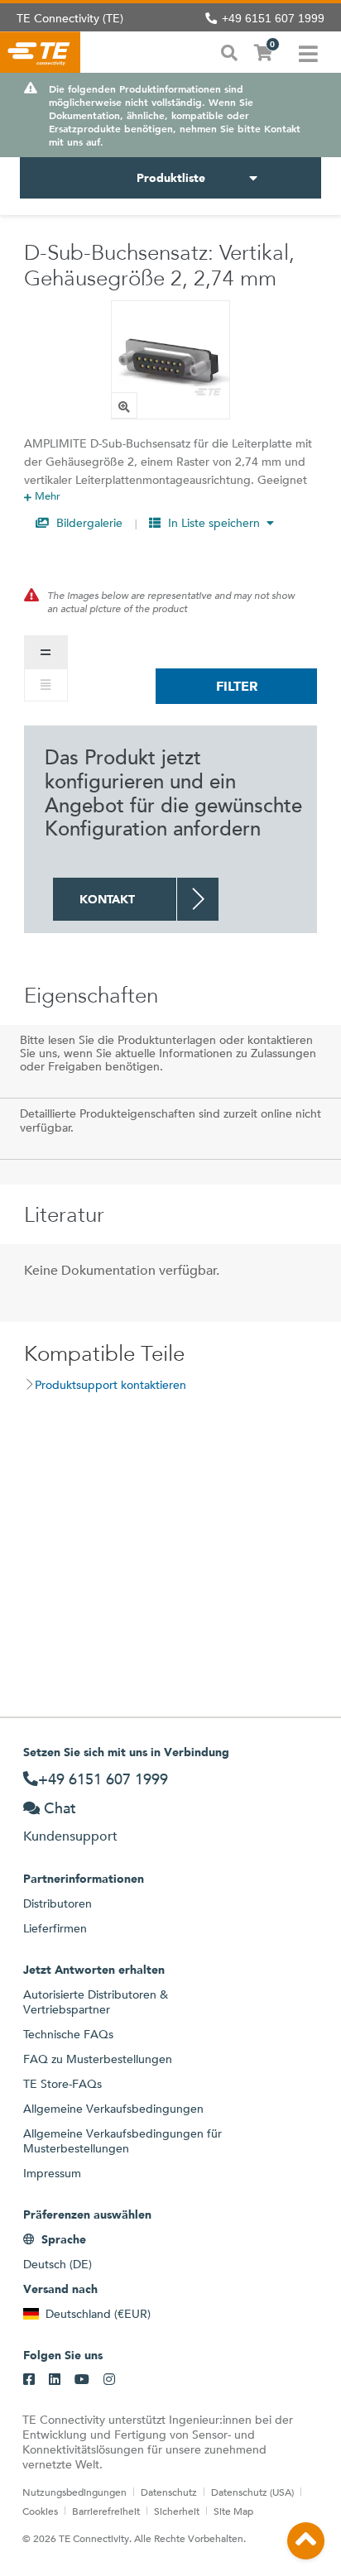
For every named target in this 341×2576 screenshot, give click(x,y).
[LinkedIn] (55, 2380)
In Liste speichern (214, 523)
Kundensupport (70, 1836)
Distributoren (58, 1903)
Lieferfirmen (55, 1928)
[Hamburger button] (308, 52)
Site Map (233, 2511)
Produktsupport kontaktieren (110, 1385)
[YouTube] (82, 2380)
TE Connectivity (40, 52)
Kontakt (107, 899)
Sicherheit (177, 2511)
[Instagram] (109, 2380)
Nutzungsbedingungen (74, 2492)
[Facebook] (29, 2380)
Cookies (40, 2511)
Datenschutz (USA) (252, 2492)
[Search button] (229, 51)
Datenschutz (169, 2492)
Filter (237, 686)
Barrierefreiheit (106, 2511)
